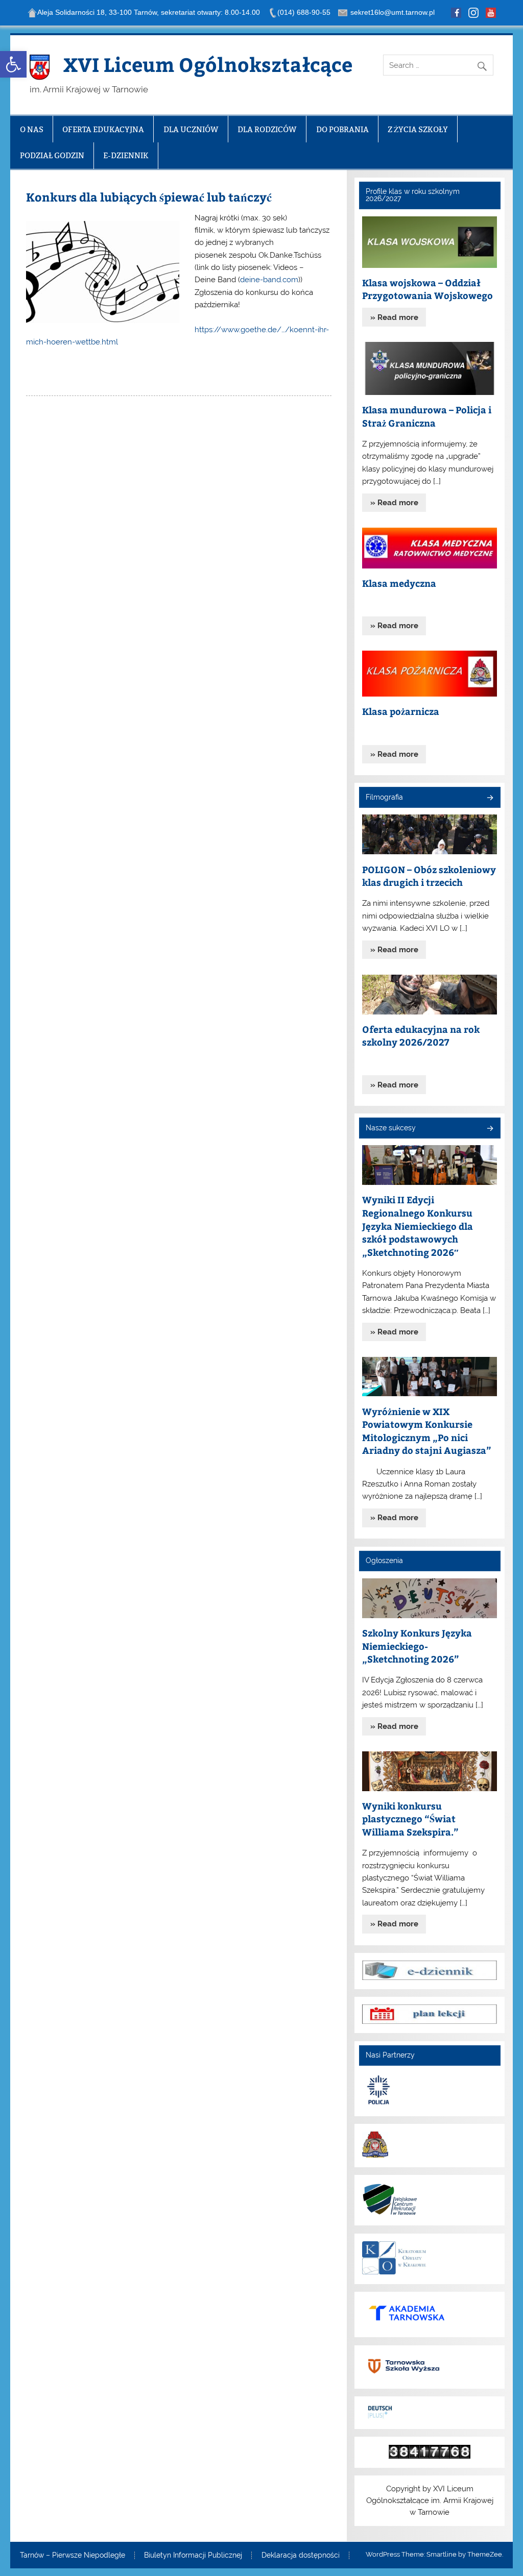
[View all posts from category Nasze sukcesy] (490, 1129)
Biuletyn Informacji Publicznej (193, 2556)
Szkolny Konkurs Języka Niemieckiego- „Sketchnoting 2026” (417, 1646)
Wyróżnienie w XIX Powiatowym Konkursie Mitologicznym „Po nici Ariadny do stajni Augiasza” (427, 1431)
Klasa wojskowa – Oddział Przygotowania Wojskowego (427, 289)
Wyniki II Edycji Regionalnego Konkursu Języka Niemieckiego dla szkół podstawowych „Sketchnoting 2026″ (418, 1225)
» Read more (394, 317)
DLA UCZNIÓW (191, 129)
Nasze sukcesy (391, 1128)
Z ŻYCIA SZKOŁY (418, 129)
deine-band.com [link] (269, 280)
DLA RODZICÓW (267, 129)
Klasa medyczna (399, 583)
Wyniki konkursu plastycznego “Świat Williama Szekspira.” (410, 1819)
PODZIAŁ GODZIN (52, 155)
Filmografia (384, 797)
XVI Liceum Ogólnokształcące (208, 64)
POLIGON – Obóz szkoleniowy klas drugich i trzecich (429, 876)
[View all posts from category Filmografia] (490, 798)
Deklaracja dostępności (301, 2556)
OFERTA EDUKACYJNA (103, 129)
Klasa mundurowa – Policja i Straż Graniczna (427, 416)
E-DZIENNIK (126, 155)
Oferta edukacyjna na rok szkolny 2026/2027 (421, 1036)
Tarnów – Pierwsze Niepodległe (73, 2556)
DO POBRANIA (342, 129)
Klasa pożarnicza (401, 711)
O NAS (32, 129)
